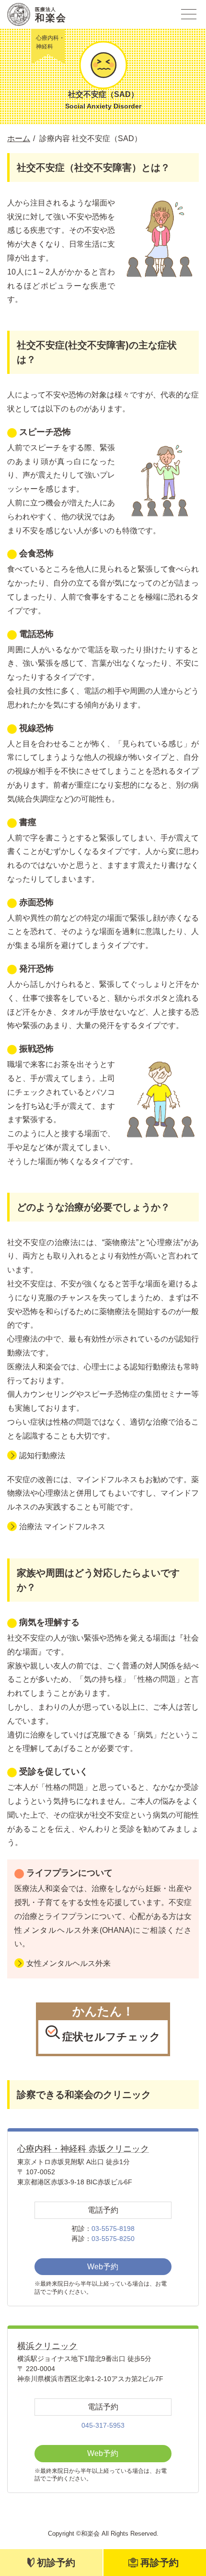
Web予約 (103, 2267)
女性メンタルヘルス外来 (69, 1963)
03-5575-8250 (113, 2239)
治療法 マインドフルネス (62, 1527)
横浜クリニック (47, 2346)
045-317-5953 (103, 2425)
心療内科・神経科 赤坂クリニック (83, 2149)
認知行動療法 (42, 1456)
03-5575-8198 (113, 2229)
